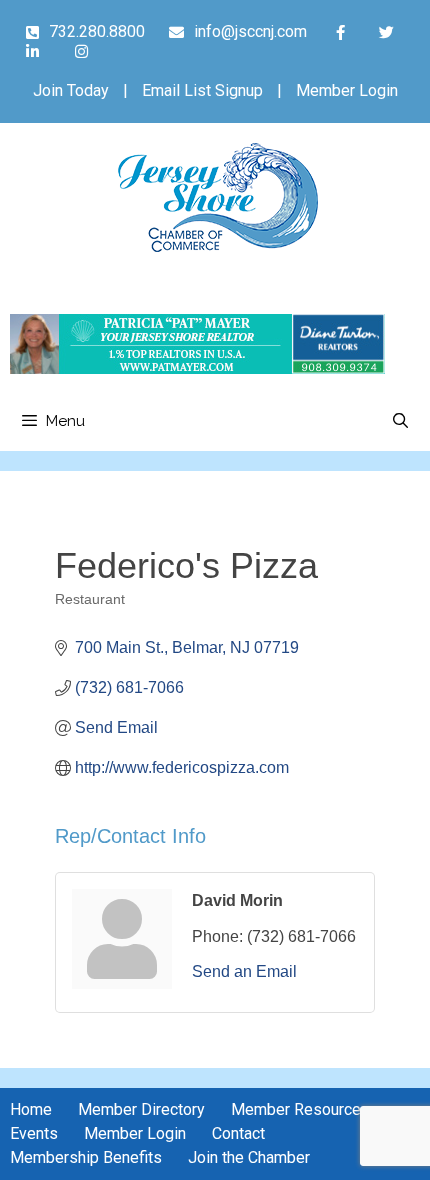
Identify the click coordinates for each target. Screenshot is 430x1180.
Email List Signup (202, 90)
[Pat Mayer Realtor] (197, 368)
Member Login (347, 90)
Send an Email (244, 971)
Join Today (71, 90)
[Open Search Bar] (400, 421)
